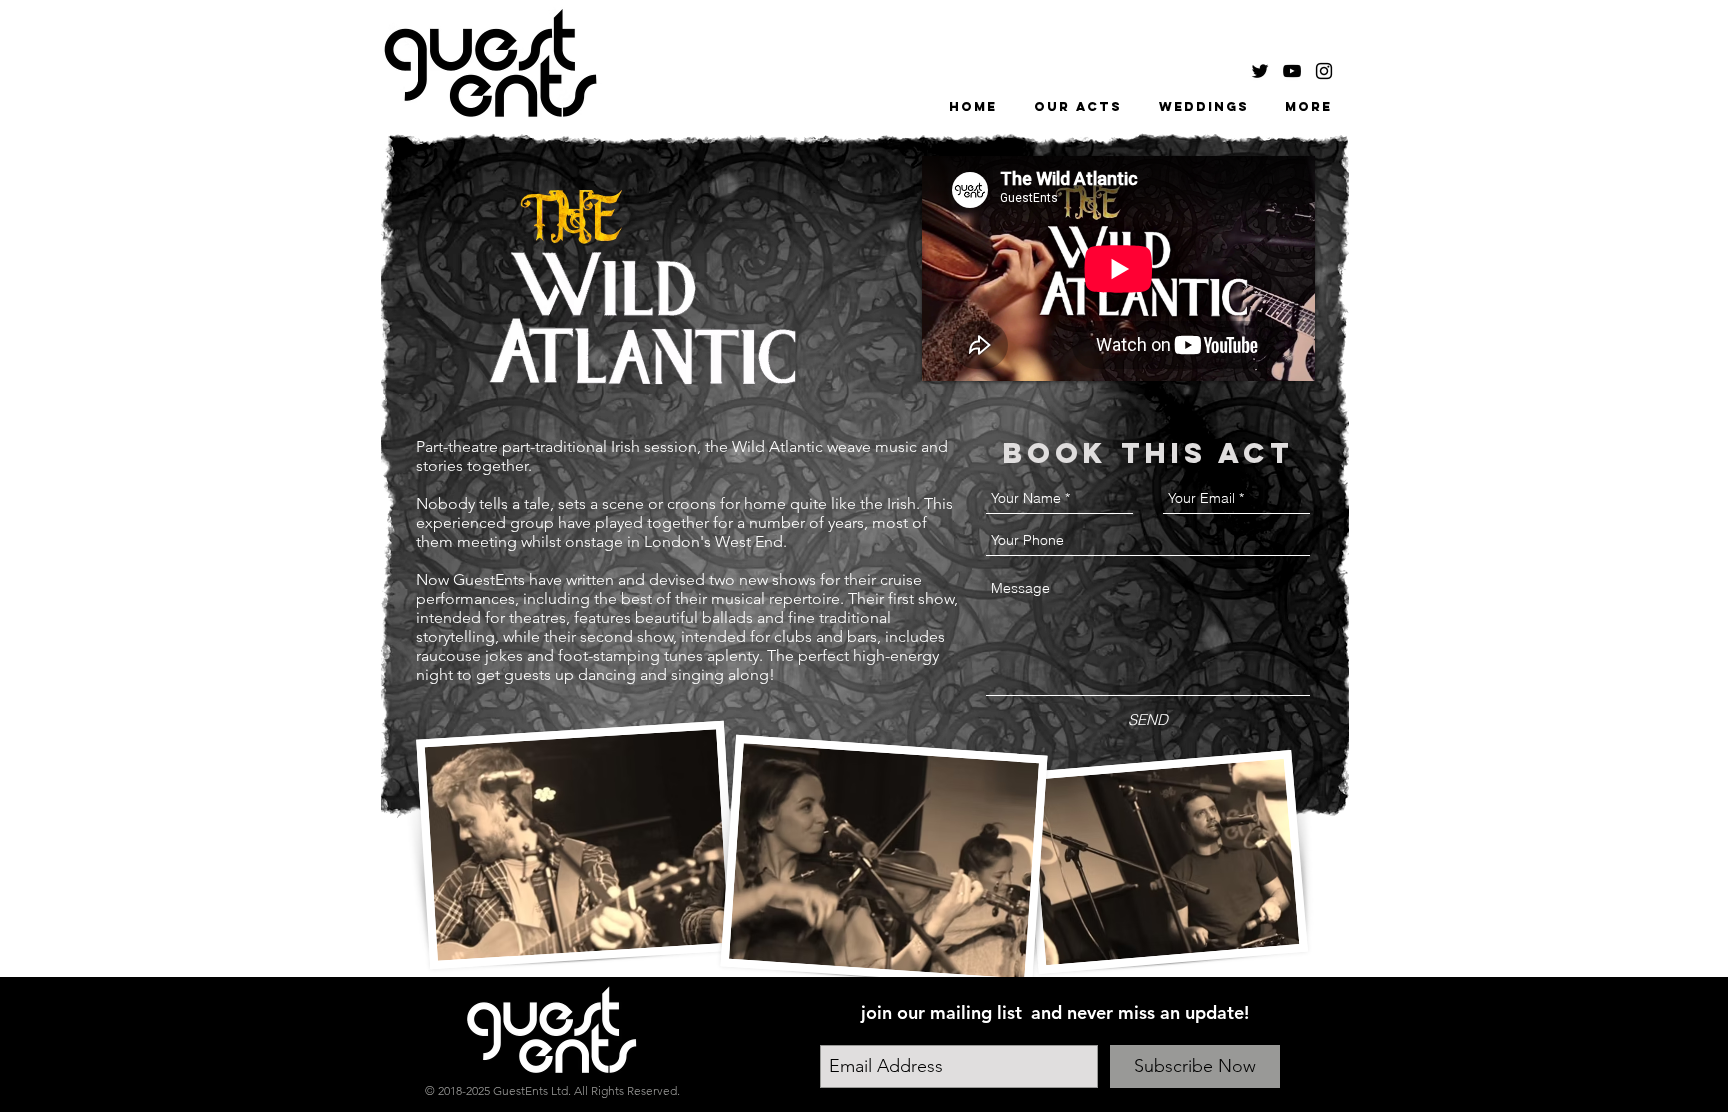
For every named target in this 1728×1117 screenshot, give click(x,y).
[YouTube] (1292, 71)
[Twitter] (1260, 71)
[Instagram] (1324, 71)
